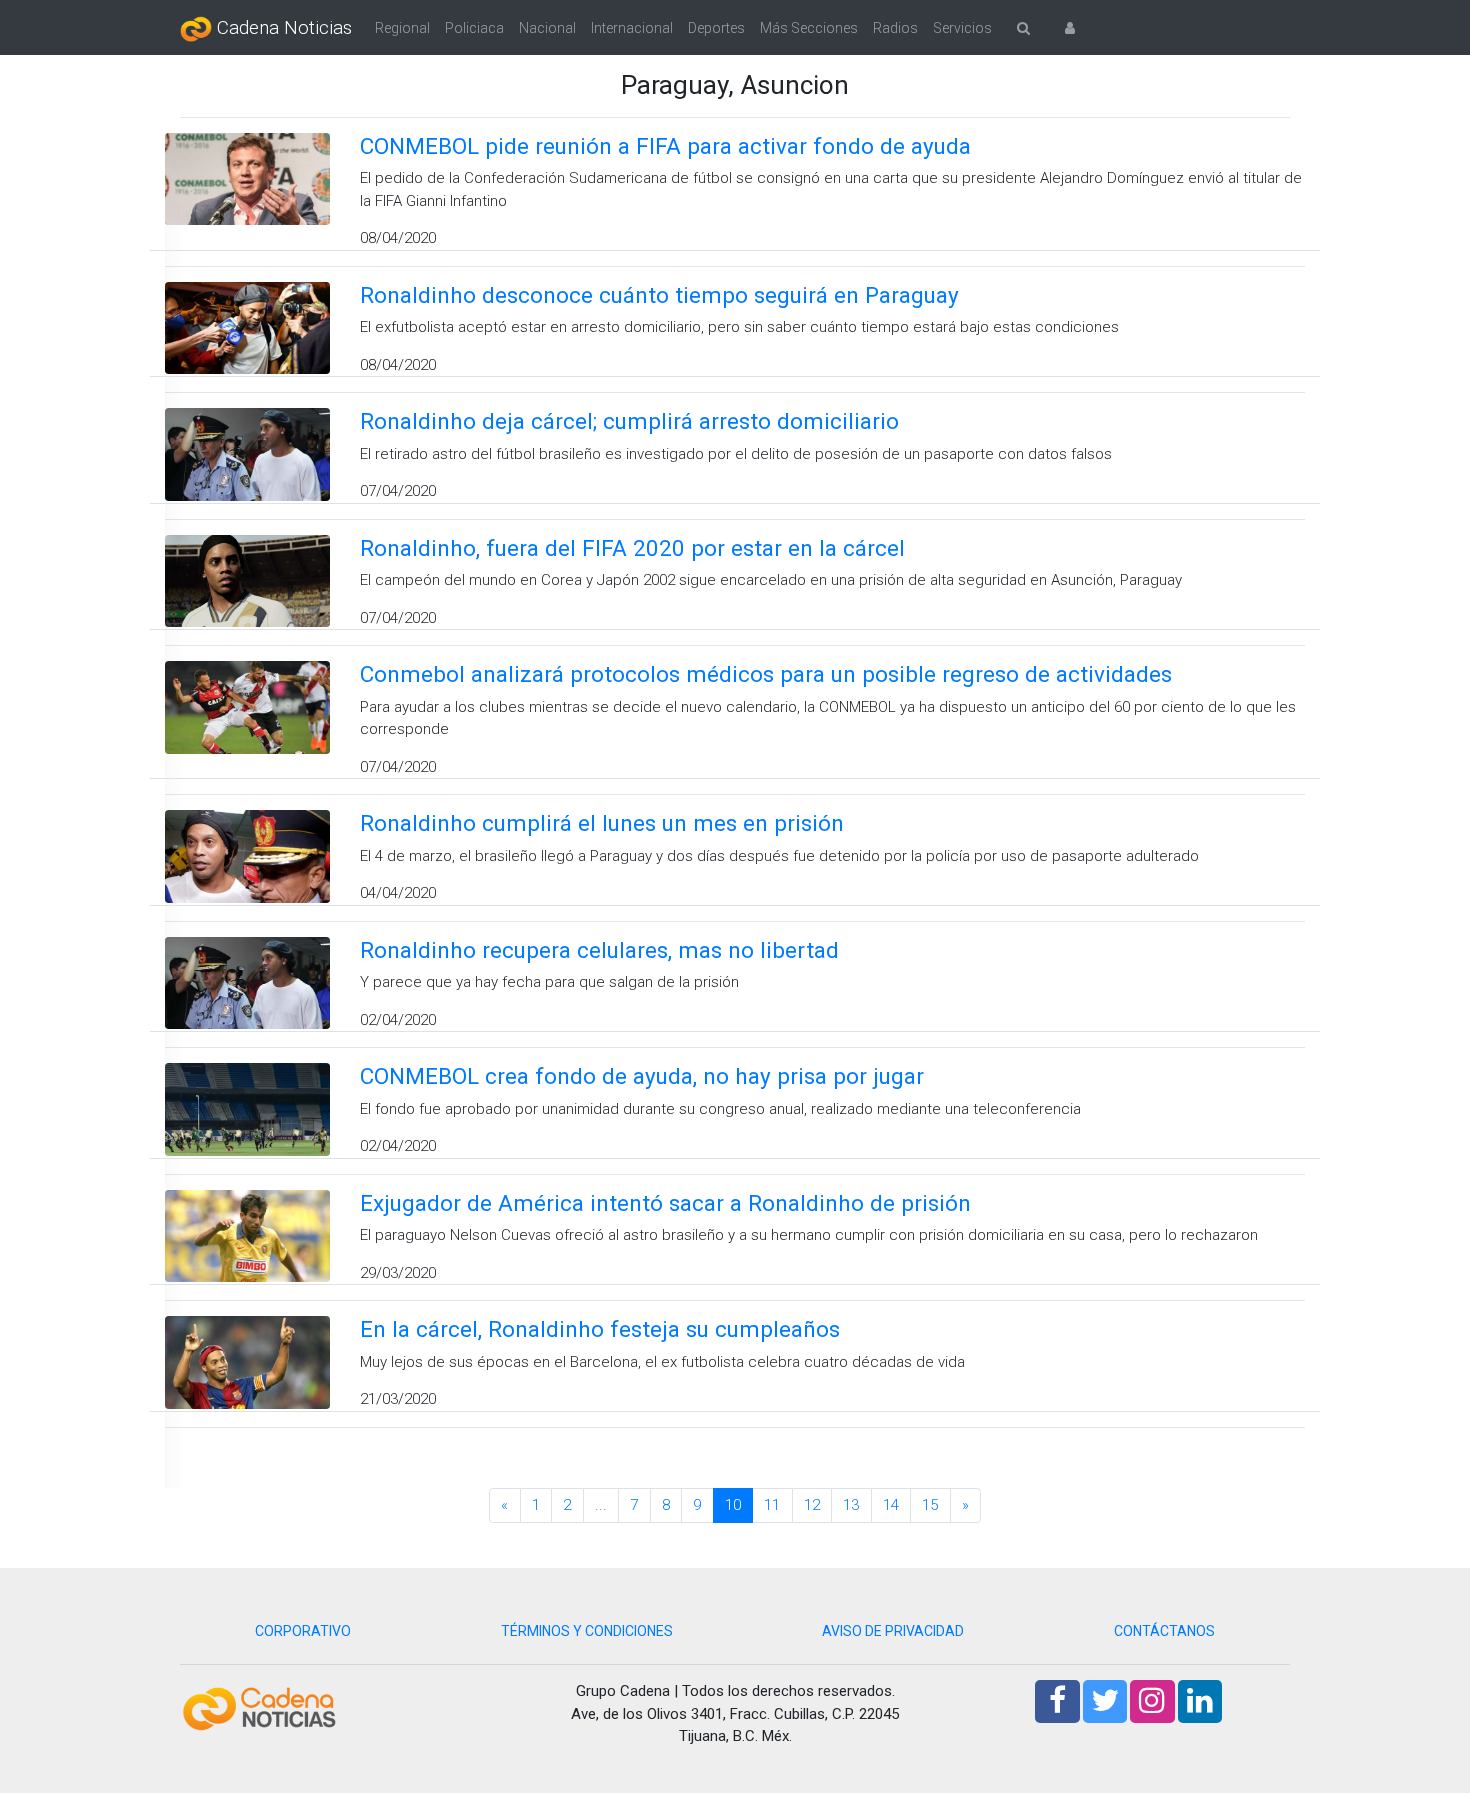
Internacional (632, 28)
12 (812, 1505)
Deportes (716, 28)
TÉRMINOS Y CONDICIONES (587, 1631)
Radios (895, 28)
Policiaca (474, 28)
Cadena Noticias (282, 28)
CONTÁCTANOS (1164, 1631)
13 (851, 1505)
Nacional (547, 28)
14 (891, 1505)
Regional (402, 28)
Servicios (962, 28)
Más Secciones (809, 28)
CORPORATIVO (303, 1631)
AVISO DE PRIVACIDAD (893, 1631)
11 (772, 1505)
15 (930, 1505)
